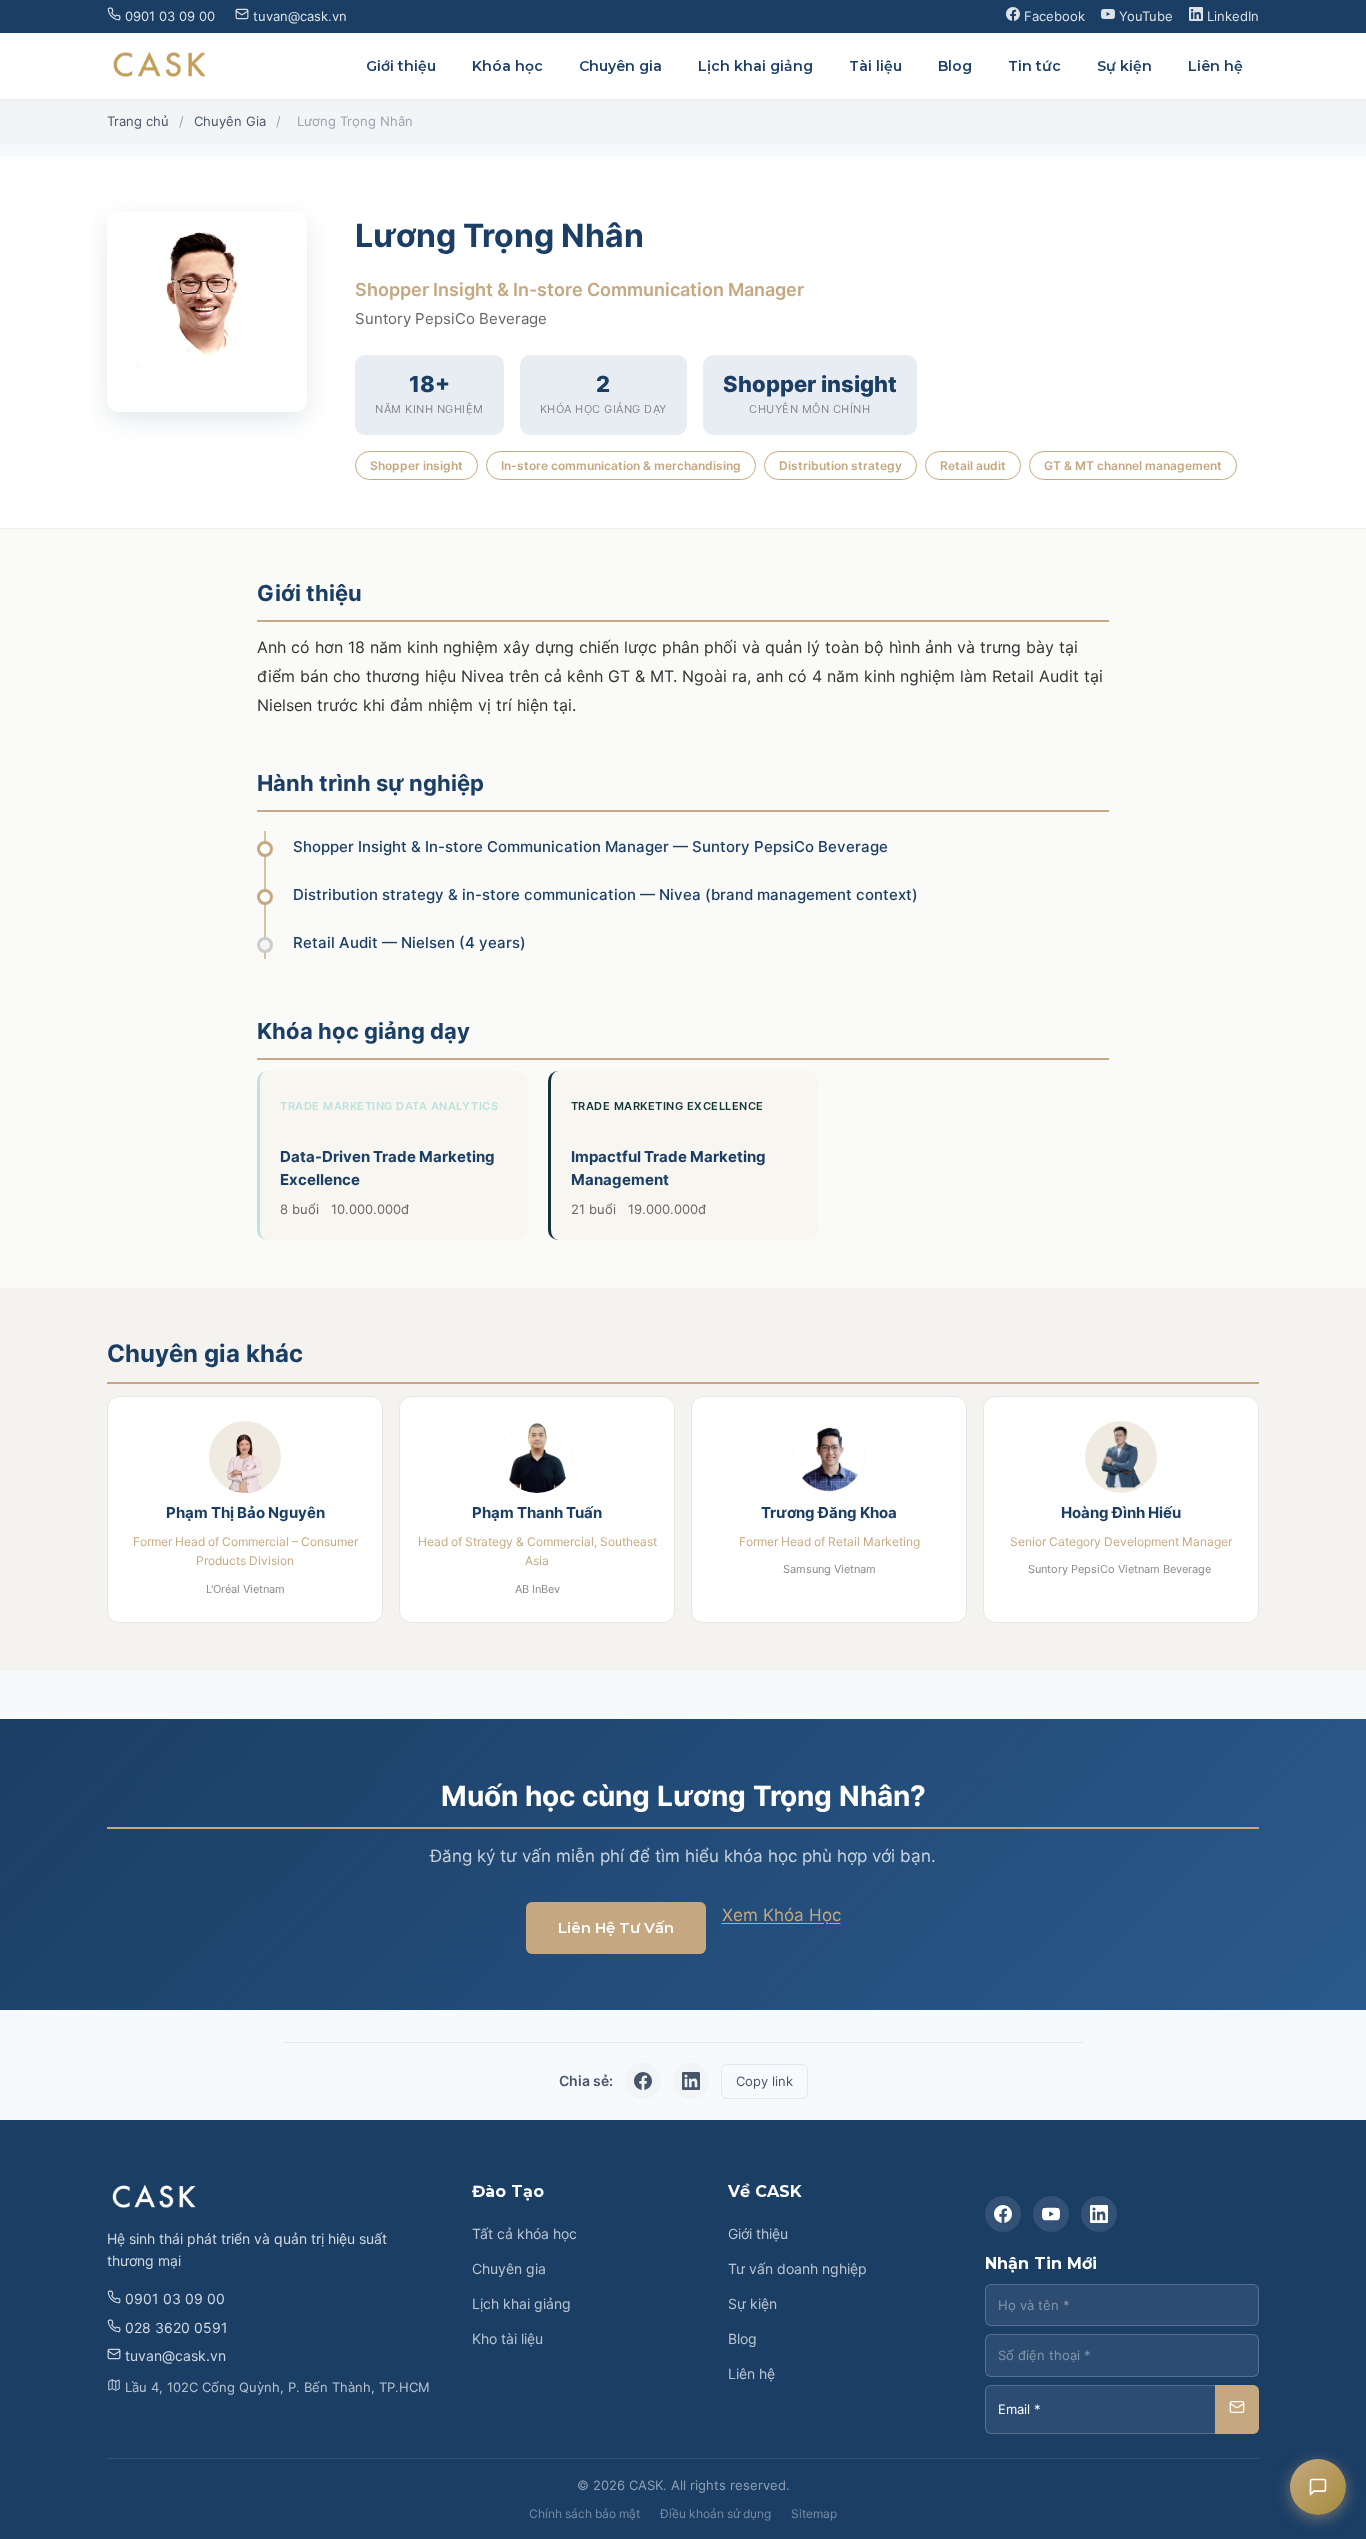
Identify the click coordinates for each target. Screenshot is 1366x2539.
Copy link (764, 2081)
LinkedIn (1231, 16)
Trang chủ (138, 121)
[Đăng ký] (1237, 2409)
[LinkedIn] (1099, 2214)
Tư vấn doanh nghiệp (797, 2268)
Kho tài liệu (507, 2338)
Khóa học (507, 66)
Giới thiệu (401, 66)
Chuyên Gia (230, 121)
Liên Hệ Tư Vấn (616, 1927)
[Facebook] (1003, 2214)
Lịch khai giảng (755, 66)
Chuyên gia (620, 66)
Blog (955, 66)
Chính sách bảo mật (584, 2513)
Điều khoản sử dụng (715, 2513)
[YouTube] (1051, 2214)
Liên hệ (1215, 66)
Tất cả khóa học (524, 2233)
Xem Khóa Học (781, 1915)
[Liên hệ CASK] (1318, 2487)
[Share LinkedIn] (691, 2081)
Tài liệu (875, 66)
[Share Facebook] (643, 2081)
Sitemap (814, 2513)
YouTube (1144, 16)
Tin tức (1034, 66)
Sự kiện (1124, 66)
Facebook (1052, 16)
